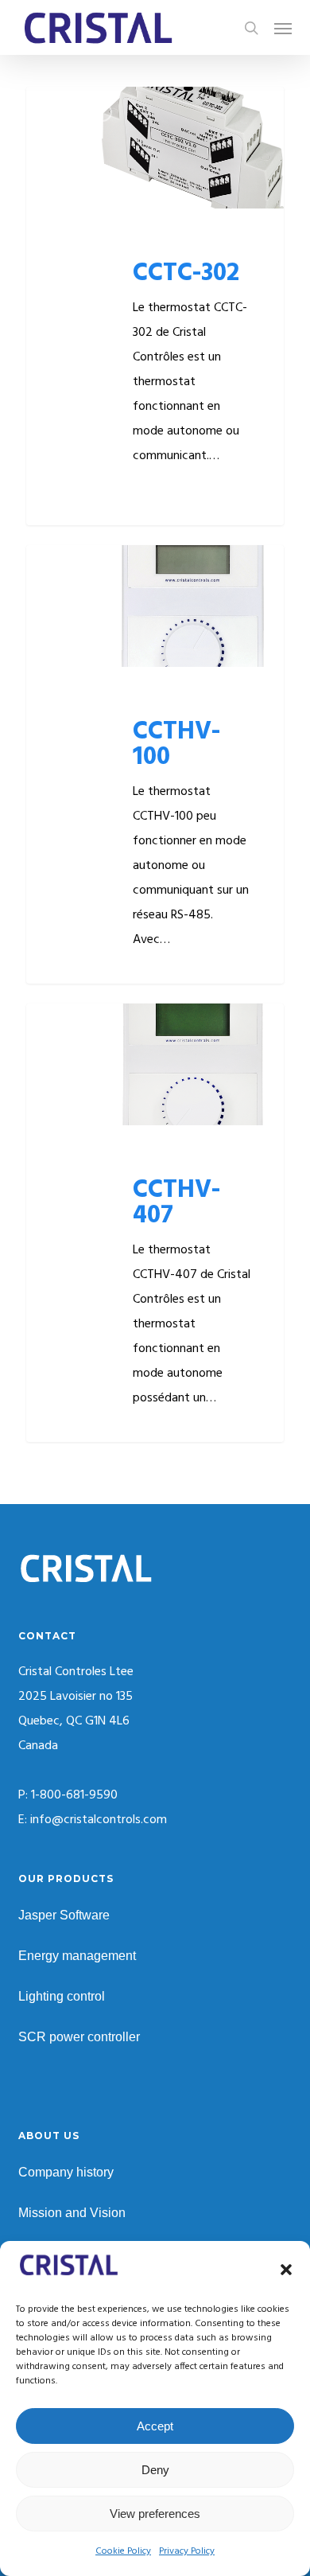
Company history (66, 2172)
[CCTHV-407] (155, 1223)
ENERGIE (77, 112)
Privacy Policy (187, 2551)
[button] (286, 2270)
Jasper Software (64, 1915)
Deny (155, 2470)
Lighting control (62, 1996)
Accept (155, 2426)
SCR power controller (79, 2037)
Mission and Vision (72, 2213)
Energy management (77, 1956)
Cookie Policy (123, 2551)
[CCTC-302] (155, 306)
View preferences (155, 2514)
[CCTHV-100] (155, 764)
